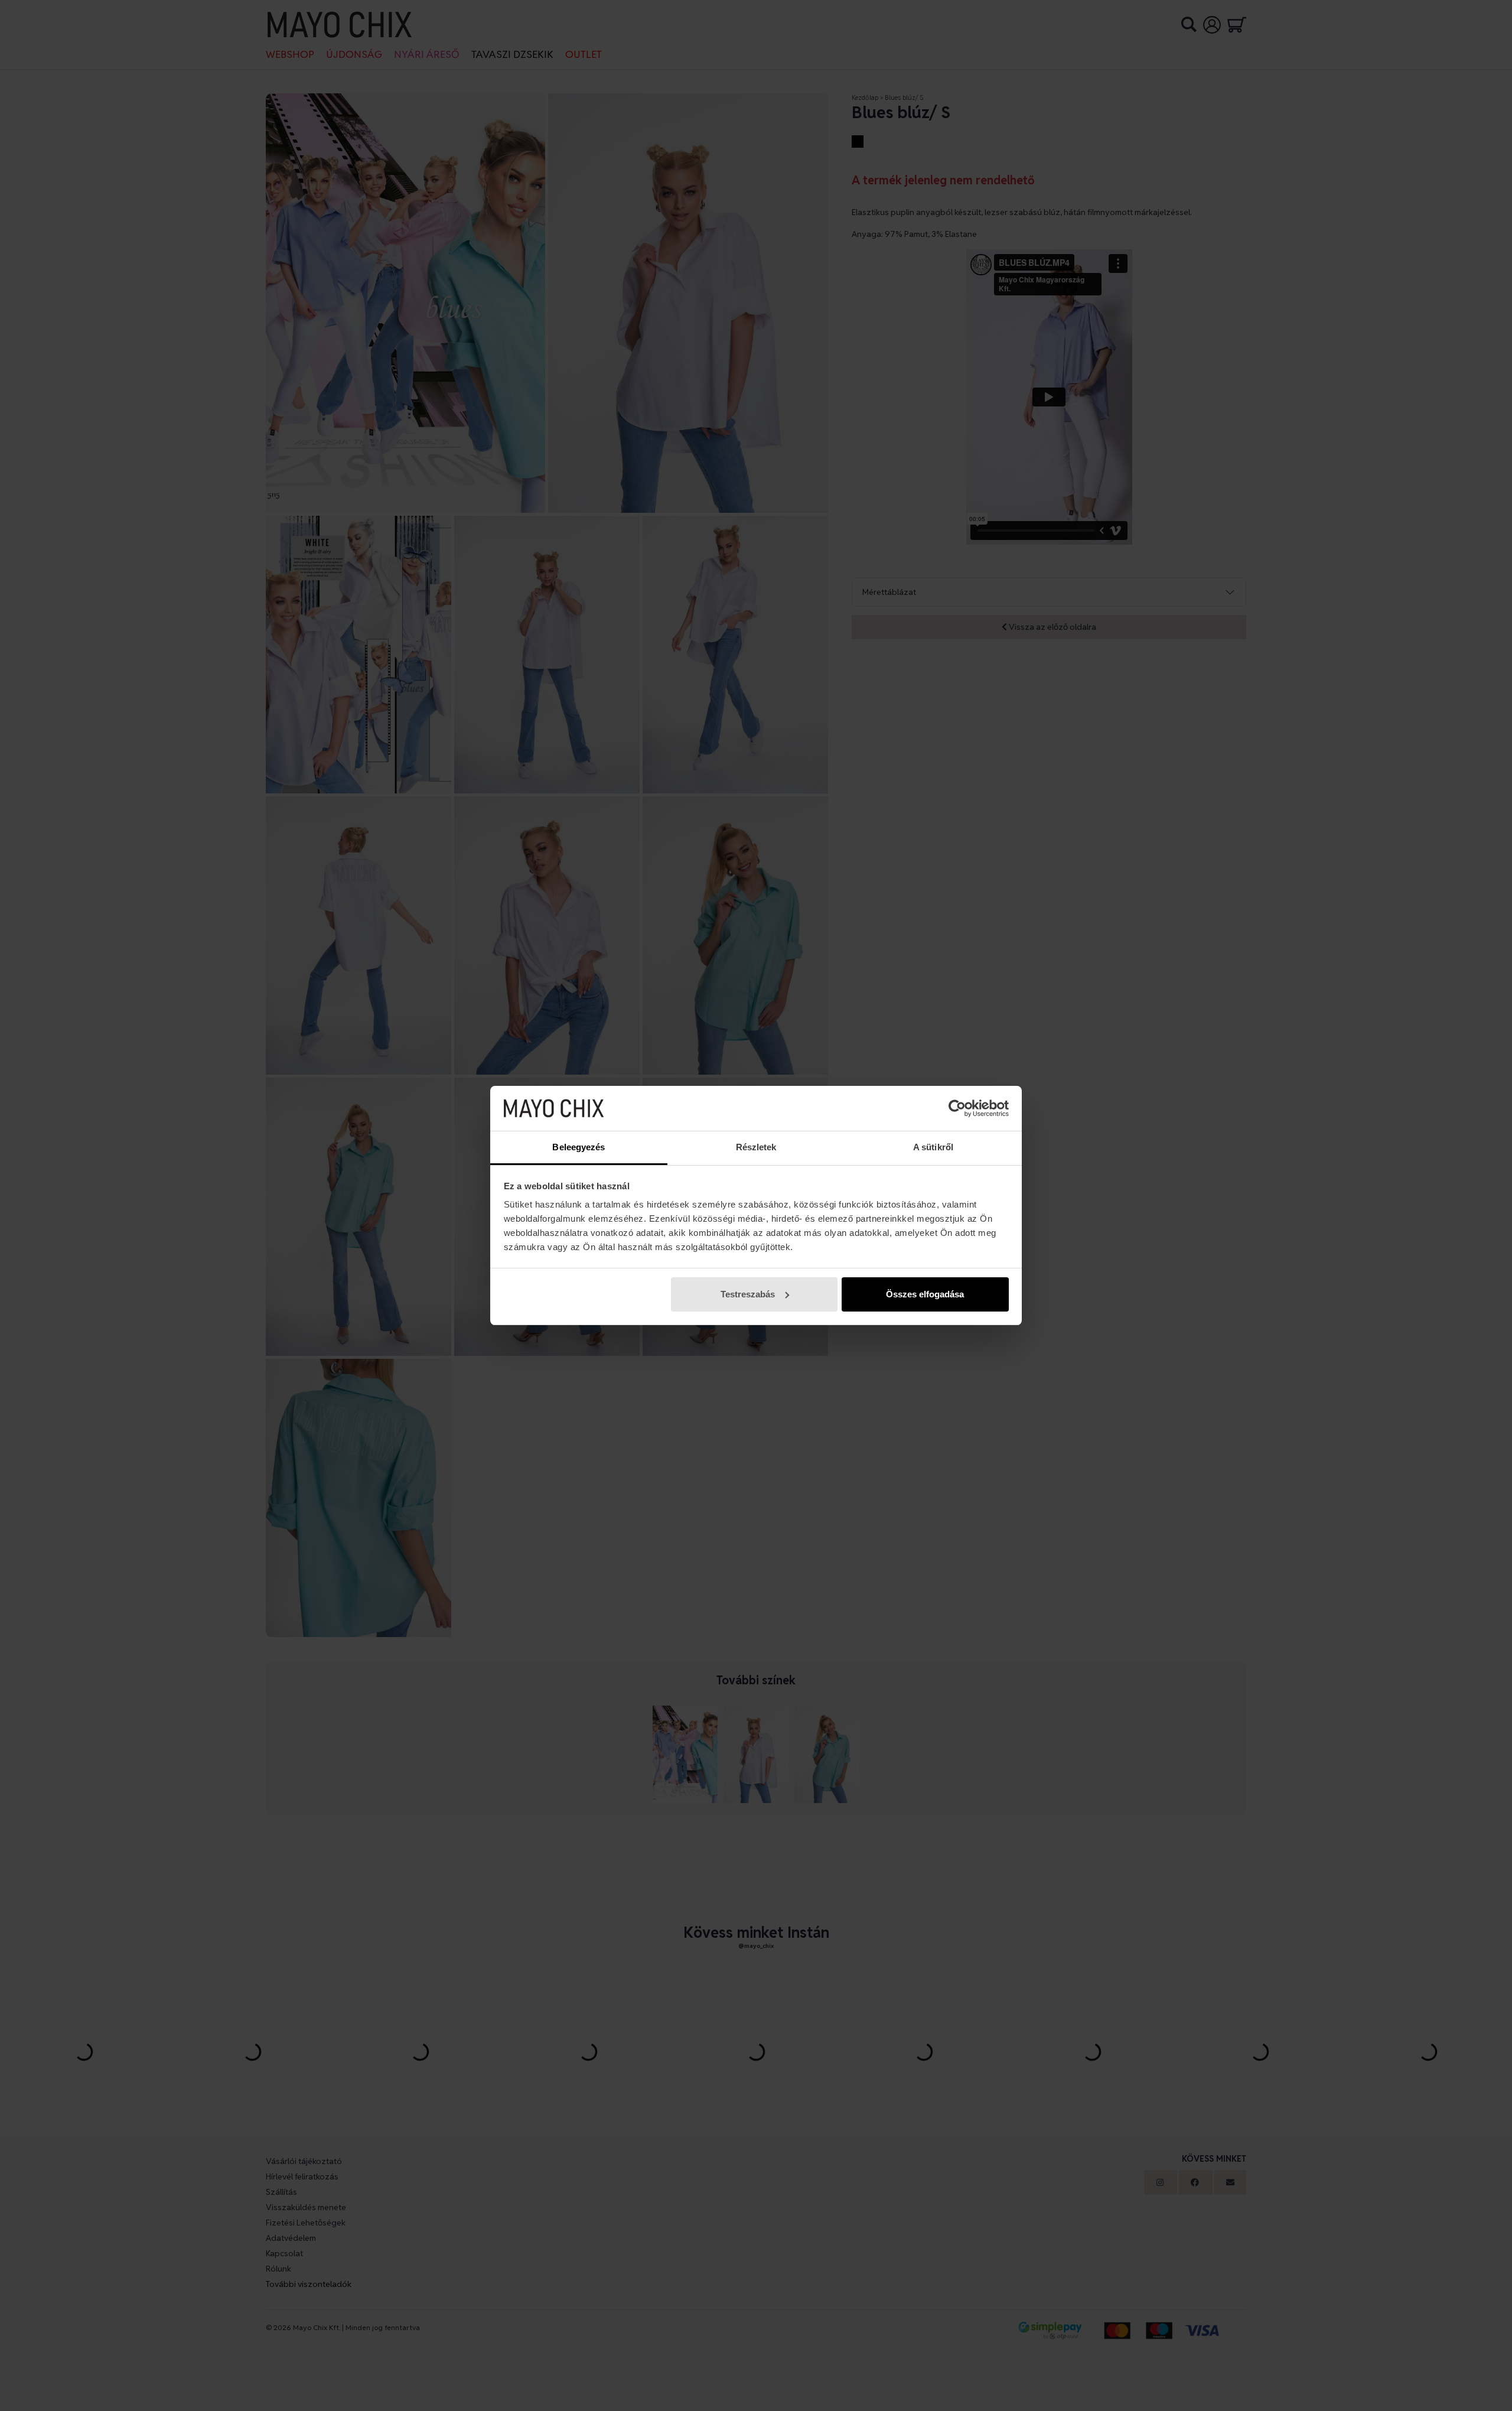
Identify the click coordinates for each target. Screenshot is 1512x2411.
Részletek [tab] (756, 1147)
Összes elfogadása (925, 1294)
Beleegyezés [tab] (579, 1147)
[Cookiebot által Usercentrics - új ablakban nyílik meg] (957, 1108)
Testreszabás (748, 1294)
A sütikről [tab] (933, 1147)
